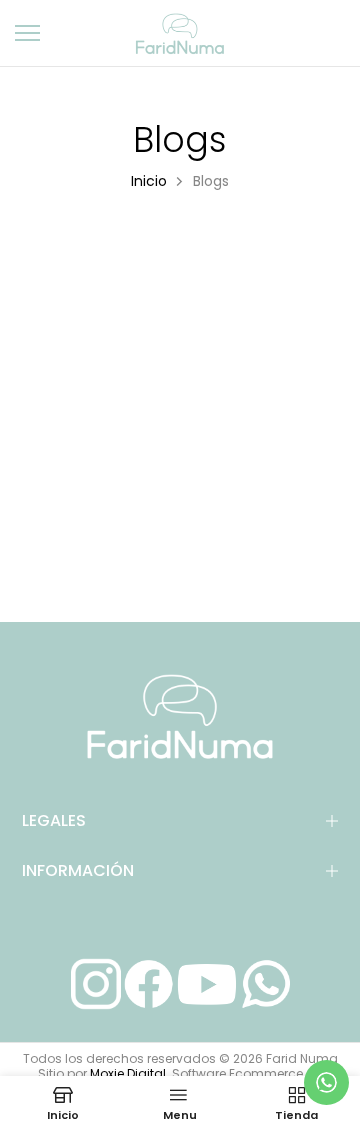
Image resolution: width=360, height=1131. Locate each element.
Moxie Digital (128, 1073)
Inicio (149, 181)
